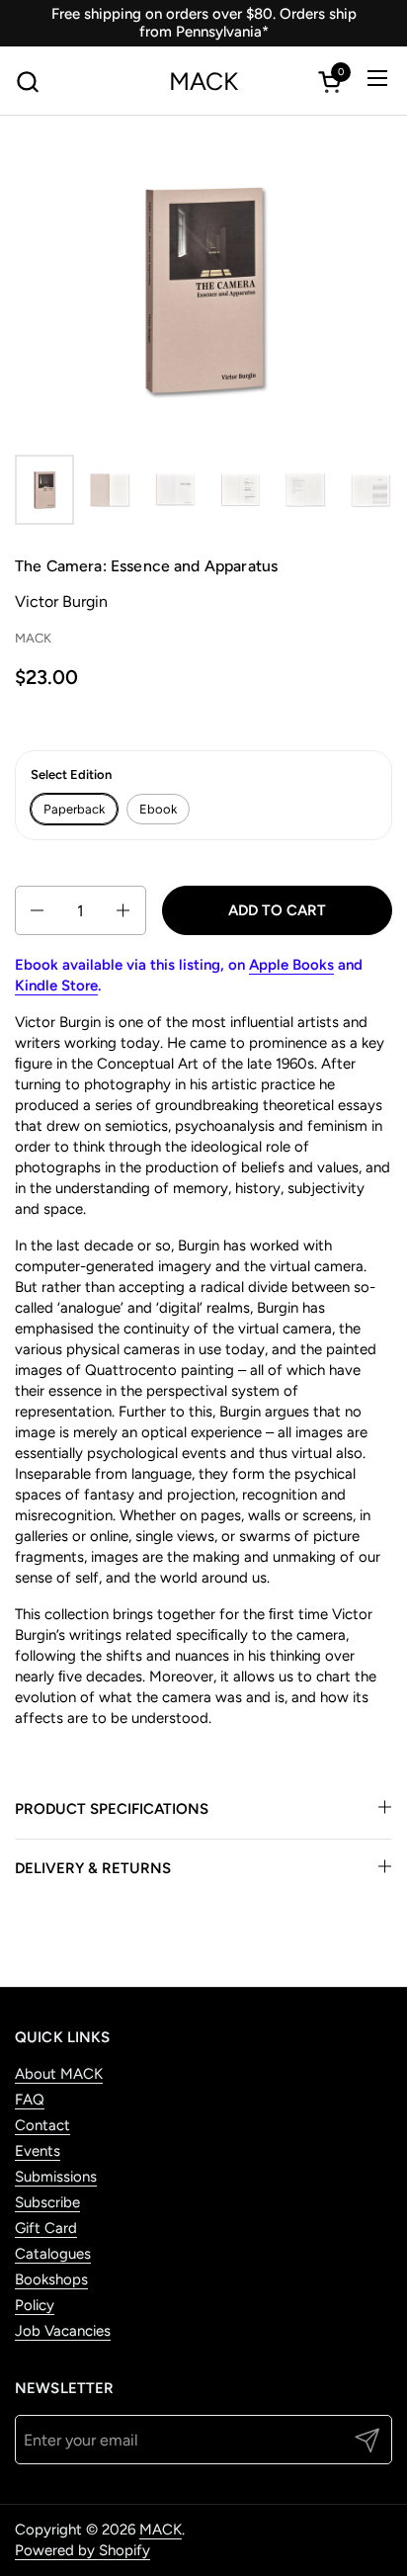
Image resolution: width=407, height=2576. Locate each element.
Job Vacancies (63, 2331)
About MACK (59, 2074)
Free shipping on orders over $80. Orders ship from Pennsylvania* (204, 23)
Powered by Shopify (82, 2550)
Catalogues (53, 2254)
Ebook (158, 809)
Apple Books (291, 965)
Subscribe (47, 2202)
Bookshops (51, 2279)
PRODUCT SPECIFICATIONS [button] (112, 1809)
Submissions (56, 2177)
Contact (42, 2125)
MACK (203, 82)
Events (38, 2151)
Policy (35, 2305)
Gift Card (46, 2228)
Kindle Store (56, 986)
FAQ (30, 2100)
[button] (27, 82)
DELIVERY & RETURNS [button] (93, 1868)
